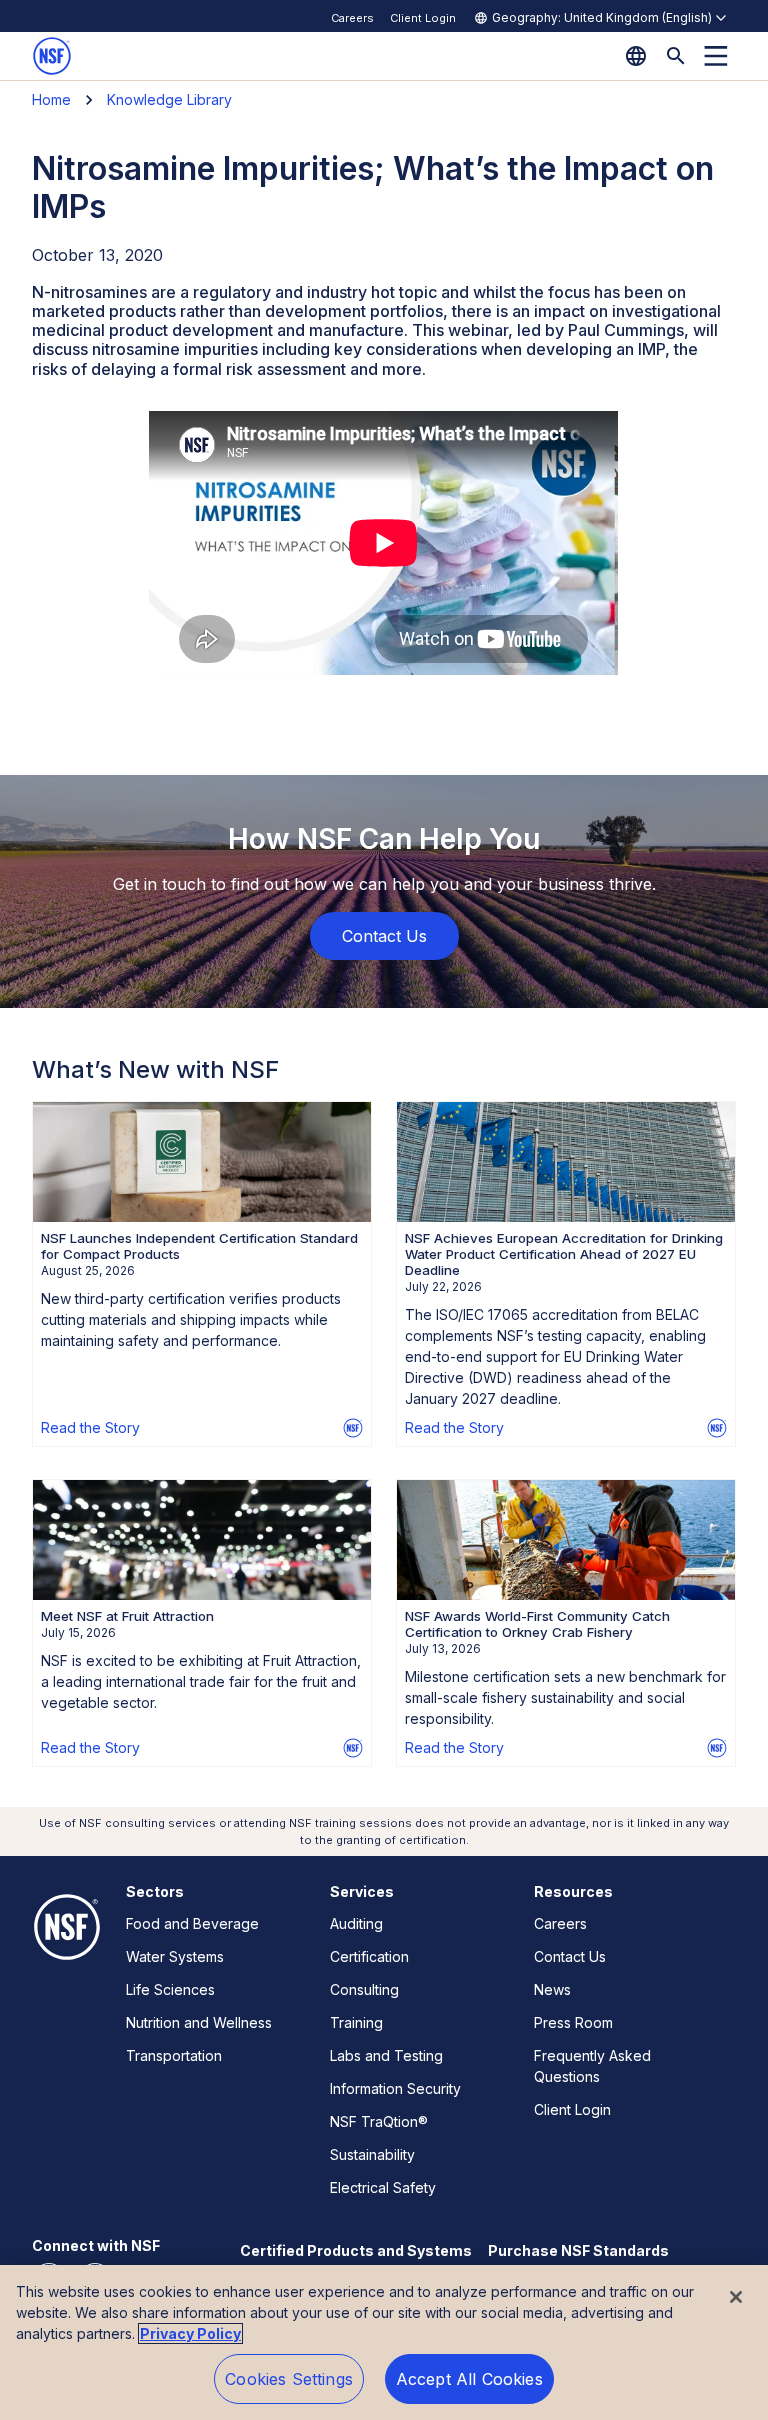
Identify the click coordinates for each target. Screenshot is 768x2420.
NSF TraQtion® (379, 2121)
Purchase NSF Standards (578, 2250)
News (552, 1989)
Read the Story (90, 1427)
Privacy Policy (190, 2333)
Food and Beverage (192, 1923)
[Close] (736, 2297)
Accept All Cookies (469, 2379)
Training (356, 2022)
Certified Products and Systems (356, 2250)
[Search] (676, 56)
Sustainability (372, 2154)
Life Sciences (170, 1989)
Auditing (356, 1923)
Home (51, 99)
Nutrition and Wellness (199, 2022)
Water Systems (175, 1956)
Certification (369, 1956)
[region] (384, 2342)
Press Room (573, 2022)
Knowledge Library (169, 99)
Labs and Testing (386, 2055)
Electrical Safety (383, 2187)
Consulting (364, 1989)
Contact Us (570, 1956)
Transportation (174, 2055)
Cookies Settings (289, 2379)
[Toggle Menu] (716, 56)
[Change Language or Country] (636, 56)
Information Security (395, 2088)
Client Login (423, 18)
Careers (352, 18)
